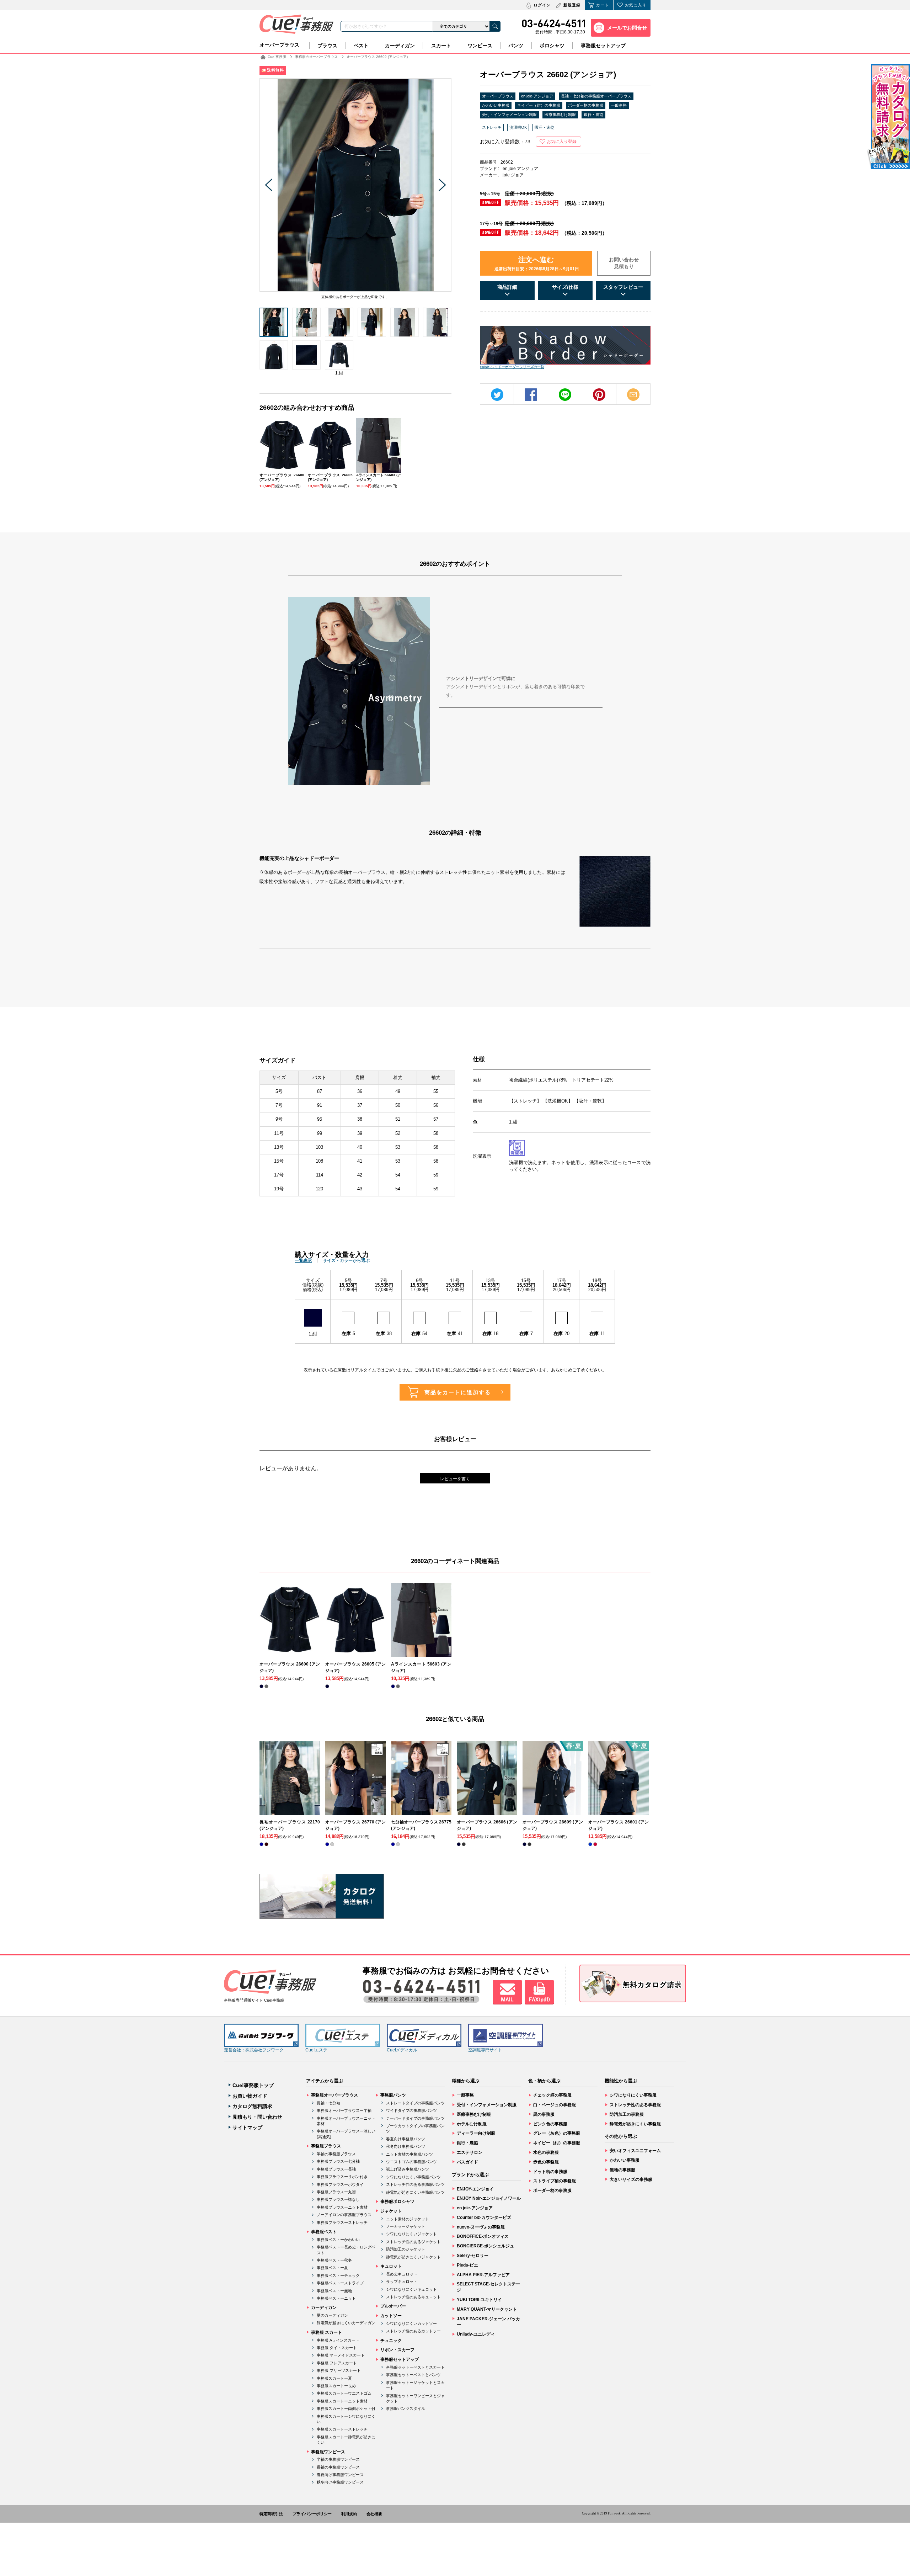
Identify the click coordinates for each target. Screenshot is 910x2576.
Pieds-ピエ (467, 2265)
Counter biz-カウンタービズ (484, 2218)
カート (603, 5)
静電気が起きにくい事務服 (635, 2124)
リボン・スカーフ (397, 2350)
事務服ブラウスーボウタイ (340, 2184)
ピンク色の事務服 (550, 2124)
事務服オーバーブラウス (334, 2095)
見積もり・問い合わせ (257, 2117)
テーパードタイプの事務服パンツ (415, 2118)
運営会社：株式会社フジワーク (254, 2050)
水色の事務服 (546, 2152)
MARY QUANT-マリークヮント (487, 2309)
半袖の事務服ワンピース (338, 2459)
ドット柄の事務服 (550, 2172)
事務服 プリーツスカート (339, 2370)
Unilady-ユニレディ (476, 2334)
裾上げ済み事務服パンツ (408, 2169)
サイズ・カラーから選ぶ (346, 1260)
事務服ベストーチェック (338, 2275)
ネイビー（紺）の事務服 (539, 105)
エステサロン (470, 2152)
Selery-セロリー (473, 2256)
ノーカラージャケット (406, 2226)
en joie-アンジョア (537, 96)
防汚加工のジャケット (406, 2249)
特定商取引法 (271, 2514)
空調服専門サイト (485, 2050)
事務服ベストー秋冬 (334, 2260)
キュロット (391, 2266)
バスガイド (467, 2162)
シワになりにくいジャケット (411, 2234)
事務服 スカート (326, 2332)
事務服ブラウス (326, 2146)
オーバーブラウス (279, 45)
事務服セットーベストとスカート (415, 2367)
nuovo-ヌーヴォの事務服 (481, 2227)
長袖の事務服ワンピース (338, 2467)
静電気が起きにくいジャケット (413, 2257)
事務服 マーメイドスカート (341, 2355)
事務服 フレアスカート (337, 2363)
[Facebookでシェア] (531, 395)
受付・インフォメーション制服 (509, 115)
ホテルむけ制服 (472, 2124)
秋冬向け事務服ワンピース (340, 2482)
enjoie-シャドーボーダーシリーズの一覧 (512, 367)
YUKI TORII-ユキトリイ (479, 2300)
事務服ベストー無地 (334, 2291)
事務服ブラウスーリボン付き (342, 2177)
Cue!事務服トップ (253, 2085)
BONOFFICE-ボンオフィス (483, 2236)
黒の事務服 (544, 2114)
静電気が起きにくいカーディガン (346, 2323)
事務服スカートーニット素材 (342, 2401)
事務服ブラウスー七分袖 (338, 2161)
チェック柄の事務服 (552, 2095)
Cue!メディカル (402, 2050)
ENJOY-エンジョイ (475, 2189)
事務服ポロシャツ (397, 2201)
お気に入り (636, 5)
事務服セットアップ (603, 46)
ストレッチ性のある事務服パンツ (415, 2184)
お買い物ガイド (250, 2096)
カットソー (391, 2316)
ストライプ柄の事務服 (555, 2181)
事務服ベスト (324, 2232)
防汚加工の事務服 (627, 2114)
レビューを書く (455, 1479)
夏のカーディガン (332, 2315)
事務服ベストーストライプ (340, 2283)
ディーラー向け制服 (476, 2133)
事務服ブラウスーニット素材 (342, 2207)
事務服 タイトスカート (337, 2348)
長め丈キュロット (402, 2274)
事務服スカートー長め (336, 2386)
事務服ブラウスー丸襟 (336, 2192)
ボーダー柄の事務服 (586, 105)
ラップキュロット (402, 2282)
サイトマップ (247, 2128)
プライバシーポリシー (312, 2514)
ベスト (361, 46)
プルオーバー (393, 2306)
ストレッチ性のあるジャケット (413, 2242)
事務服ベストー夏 (332, 2268)
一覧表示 (303, 1260)
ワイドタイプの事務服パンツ (411, 2110)
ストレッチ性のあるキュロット (413, 2297)
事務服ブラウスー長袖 (336, 2169)
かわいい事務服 (496, 105)
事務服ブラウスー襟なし (338, 2199)
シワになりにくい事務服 (633, 2095)
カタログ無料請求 (252, 2106)
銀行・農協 (593, 115)
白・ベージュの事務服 (555, 2105)
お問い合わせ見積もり (624, 263)
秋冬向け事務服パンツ (406, 2146)
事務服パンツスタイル (406, 2408)
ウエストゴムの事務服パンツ (411, 2162)
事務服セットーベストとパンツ (413, 2375)
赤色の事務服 (546, 2162)
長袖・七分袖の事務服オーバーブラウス (596, 96)
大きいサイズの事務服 (631, 2179)
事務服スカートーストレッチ (342, 2429)
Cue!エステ (316, 2050)
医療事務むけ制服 (560, 115)
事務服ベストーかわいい (338, 2240)
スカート (441, 46)
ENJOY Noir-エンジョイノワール (489, 2198)
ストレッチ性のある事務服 (635, 2105)
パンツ (516, 46)
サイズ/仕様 (565, 287)
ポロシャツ (552, 46)
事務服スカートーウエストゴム (344, 2393)
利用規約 (349, 2514)
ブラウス (327, 46)
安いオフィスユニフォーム (635, 2151)
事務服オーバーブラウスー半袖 (344, 2110)
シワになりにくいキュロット (411, 2289)
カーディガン (400, 46)
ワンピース (480, 46)
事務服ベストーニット (336, 2298)
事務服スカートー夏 (334, 2378)
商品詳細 (507, 287)
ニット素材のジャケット (408, 2219)
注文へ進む (537, 264)
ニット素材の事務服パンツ (409, 2154)
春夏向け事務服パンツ (406, 2139)
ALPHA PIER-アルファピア (483, 2275)
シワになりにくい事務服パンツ (413, 2177)
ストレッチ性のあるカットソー (413, 2331)
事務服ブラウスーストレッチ (342, 2222)
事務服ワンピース (328, 2452)
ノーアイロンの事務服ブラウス (344, 2215)
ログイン (542, 5)
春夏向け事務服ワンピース (340, 2475)
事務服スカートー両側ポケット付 (346, 2408)
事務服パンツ (393, 2095)
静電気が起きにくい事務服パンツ (415, 2192)
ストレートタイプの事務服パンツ (415, 2103)
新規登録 (572, 5)
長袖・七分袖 (328, 2103)
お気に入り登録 (562, 142)
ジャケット (391, 2211)
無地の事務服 (622, 2170)
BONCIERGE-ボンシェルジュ (485, 2246)
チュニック (391, 2341)
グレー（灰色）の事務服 (557, 2133)
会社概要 (374, 2514)
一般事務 (619, 105)
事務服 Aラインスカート (338, 2340)
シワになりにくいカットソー (411, 2323)
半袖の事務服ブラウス (336, 2154)
